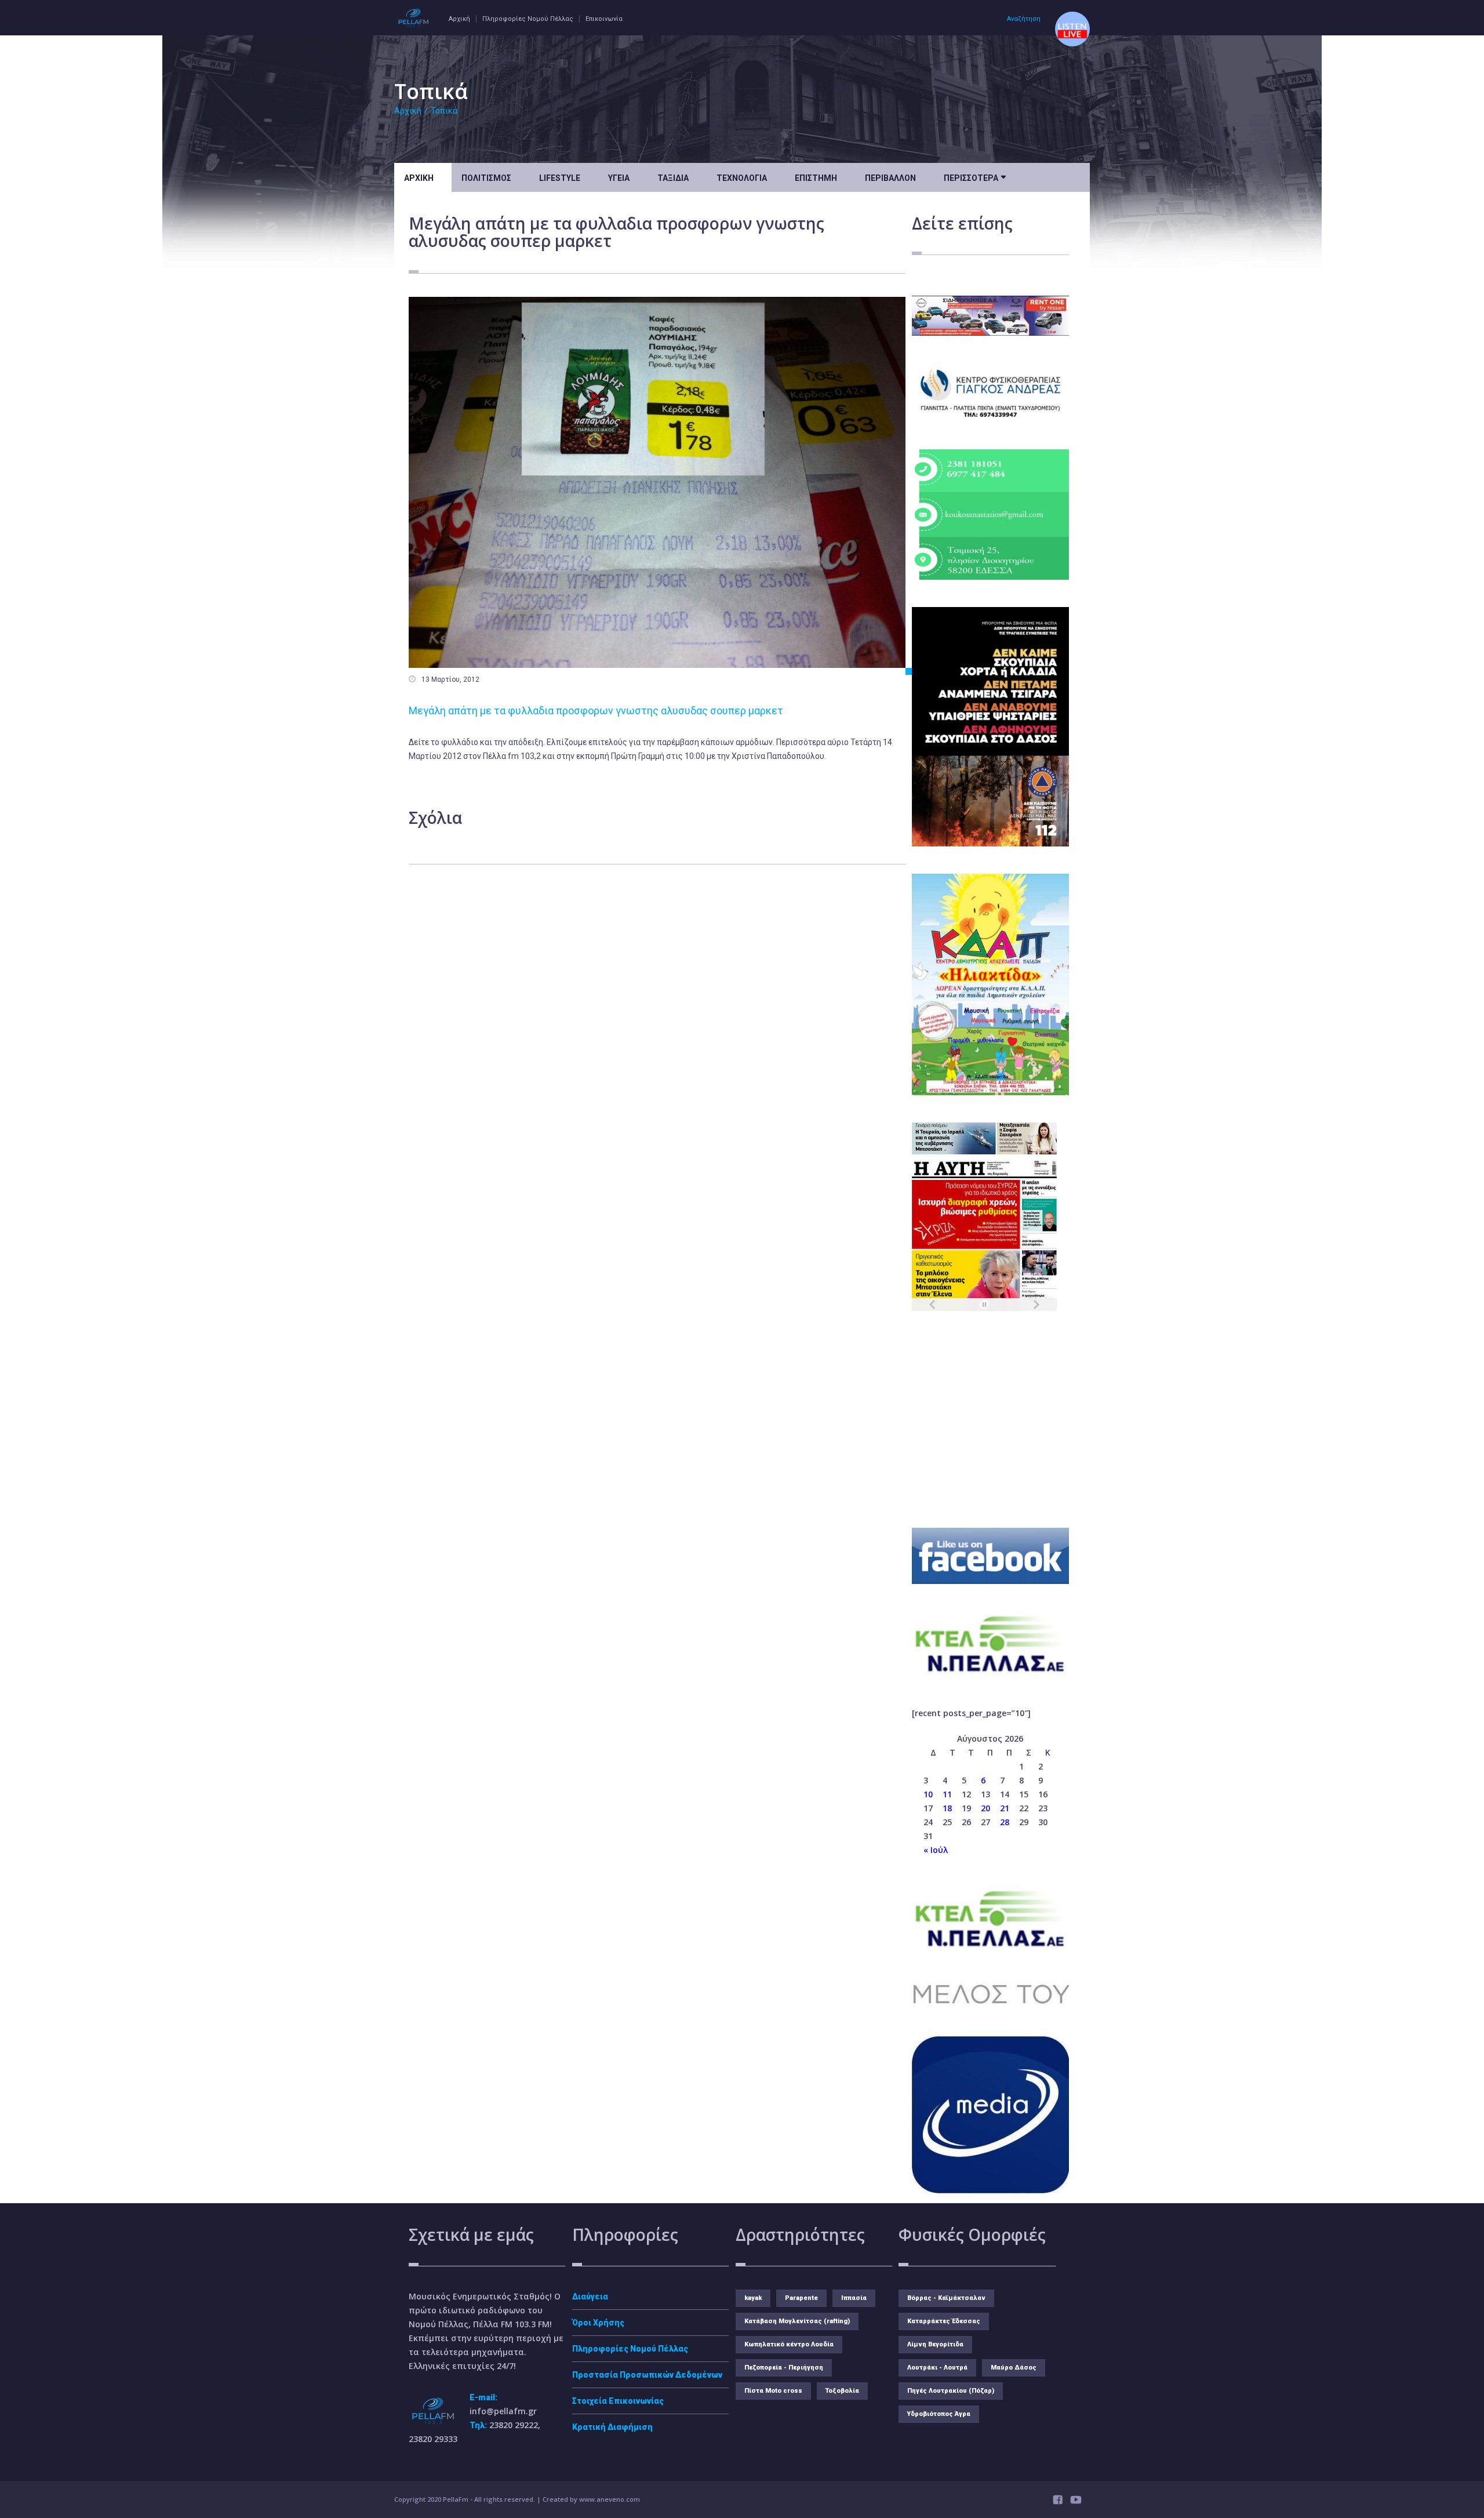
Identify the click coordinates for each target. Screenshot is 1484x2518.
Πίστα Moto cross (773, 2391)
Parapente (801, 2298)
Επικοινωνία (604, 19)
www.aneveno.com (610, 2499)
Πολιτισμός (486, 178)
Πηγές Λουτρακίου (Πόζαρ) (951, 2391)
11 (947, 1794)
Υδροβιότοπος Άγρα (939, 2414)
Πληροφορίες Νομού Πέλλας (528, 19)
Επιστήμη (816, 178)
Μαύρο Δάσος (1014, 2368)
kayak (753, 2298)
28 (1005, 1822)
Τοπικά (444, 111)
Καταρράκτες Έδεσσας (944, 2321)
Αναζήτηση (1024, 19)
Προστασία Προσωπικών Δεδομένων (647, 2375)
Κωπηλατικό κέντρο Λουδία (789, 2344)
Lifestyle (560, 178)
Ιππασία (854, 2298)
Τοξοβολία (842, 2391)
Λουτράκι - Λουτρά (937, 2368)
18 (947, 1808)
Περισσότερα (975, 177)
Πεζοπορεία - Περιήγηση (784, 2368)
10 (928, 1794)
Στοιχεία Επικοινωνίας (618, 2401)
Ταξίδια (673, 178)
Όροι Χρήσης (598, 2323)
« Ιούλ (936, 1850)
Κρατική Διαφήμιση (612, 2427)
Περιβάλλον (890, 178)
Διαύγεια (590, 2297)
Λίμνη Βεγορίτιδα (935, 2344)
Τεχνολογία (742, 178)
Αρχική (459, 19)
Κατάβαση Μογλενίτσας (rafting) (797, 2321)
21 (1005, 1808)
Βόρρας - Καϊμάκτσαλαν (946, 2298)
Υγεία (619, 178)
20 (985, 1808)
